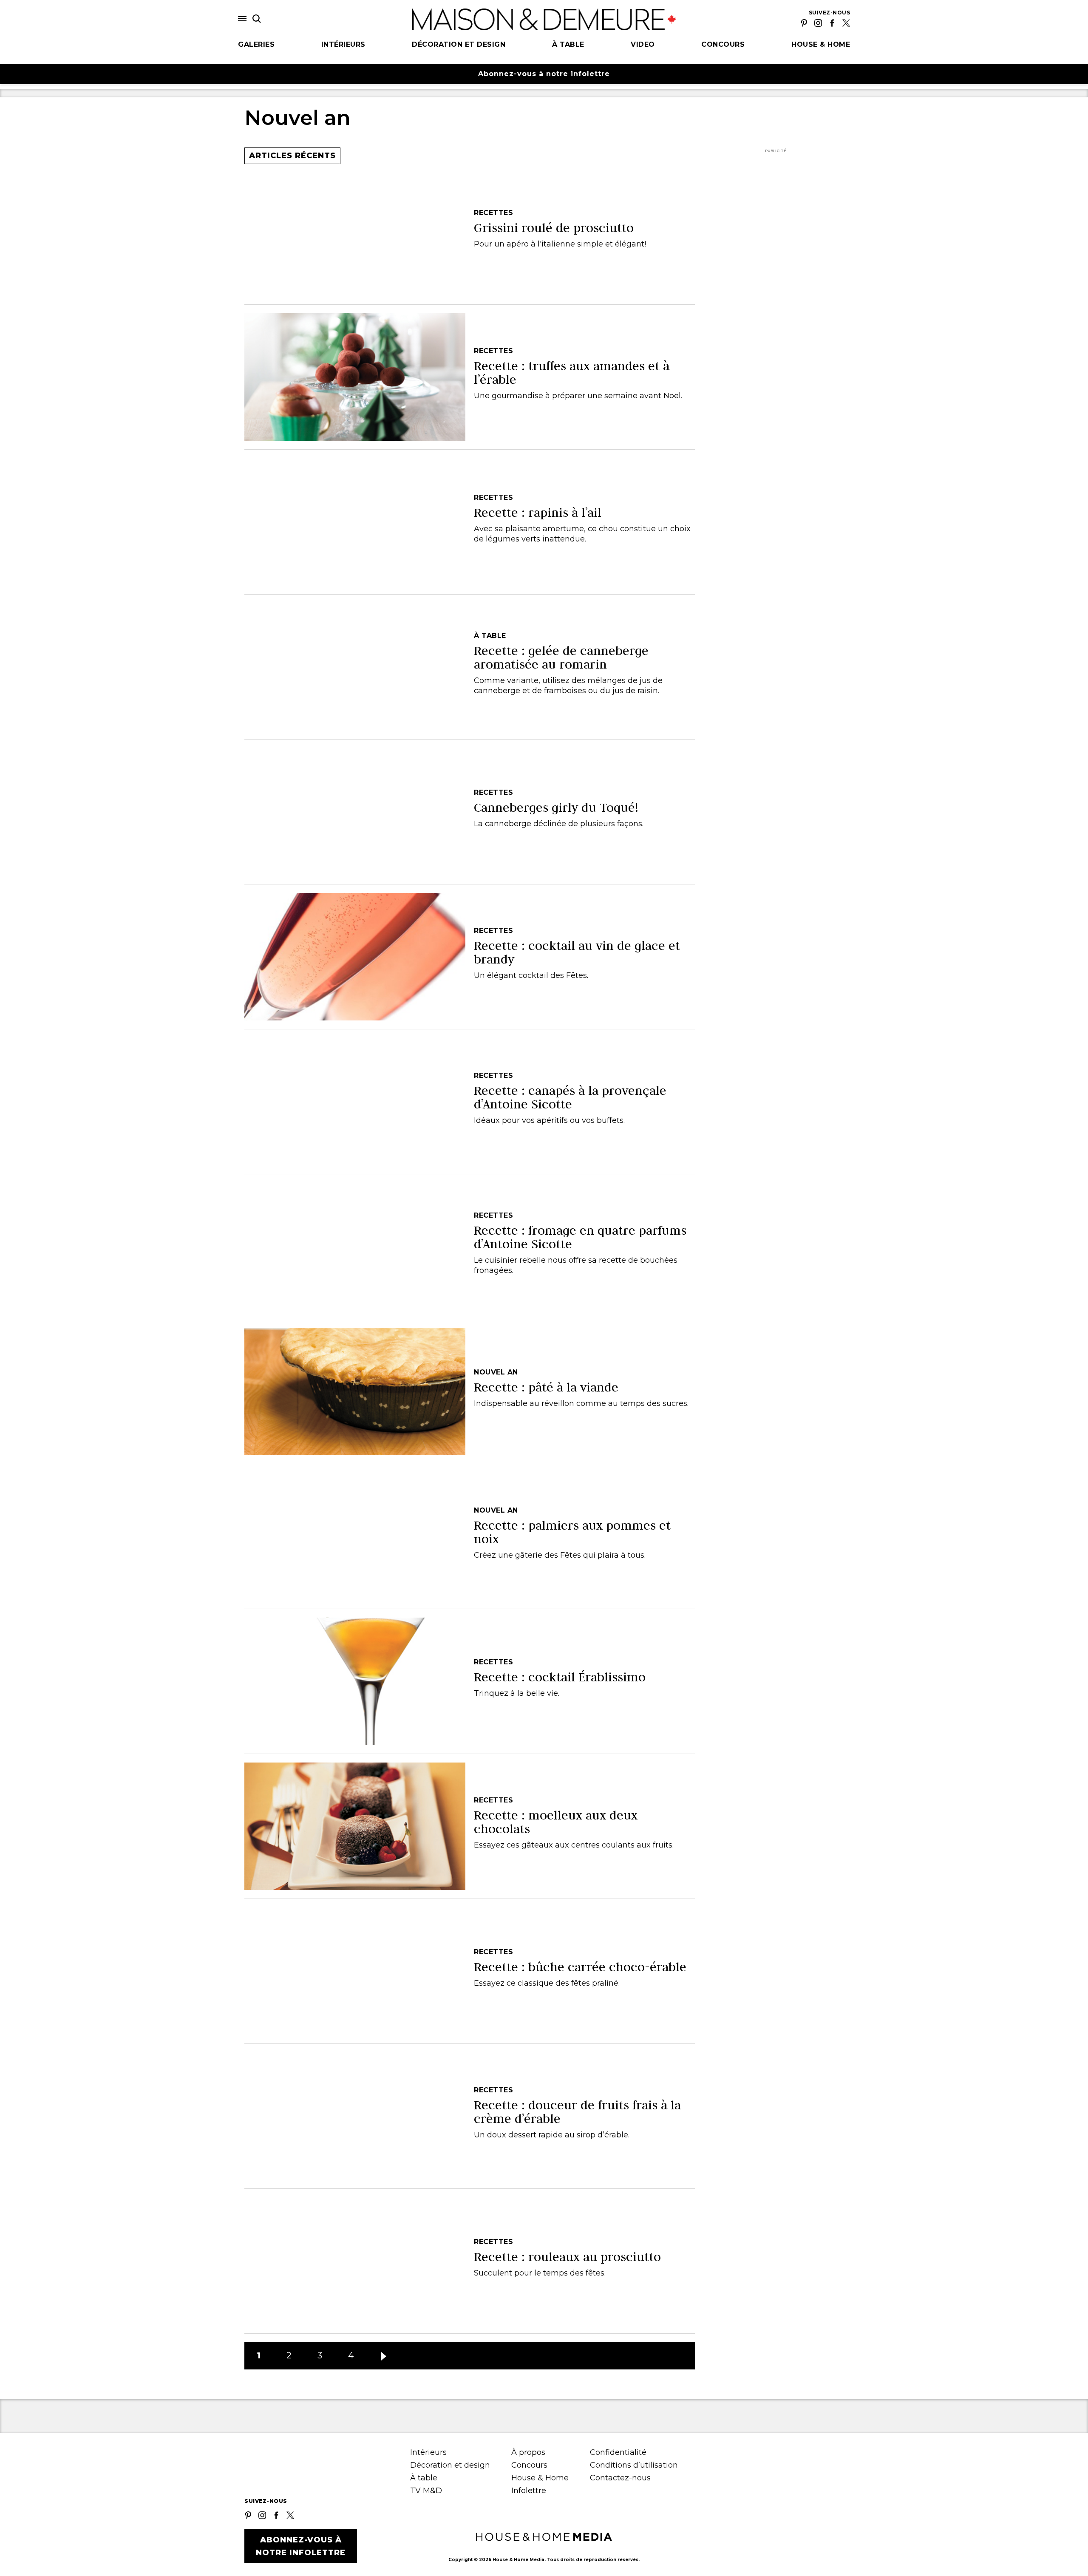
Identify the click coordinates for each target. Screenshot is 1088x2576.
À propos (528, 2452)
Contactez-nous (620, 2478)
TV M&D (426, 2491)
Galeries (256, 44)
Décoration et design (459, 44)
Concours (723, 44)
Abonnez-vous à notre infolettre (544, 74)
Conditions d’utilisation (634, 2465)
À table (568, 44)
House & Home (821, 44)
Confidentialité (618, 2452)
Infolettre (529, 2491)
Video (643, 44)
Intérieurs (343, 44)
